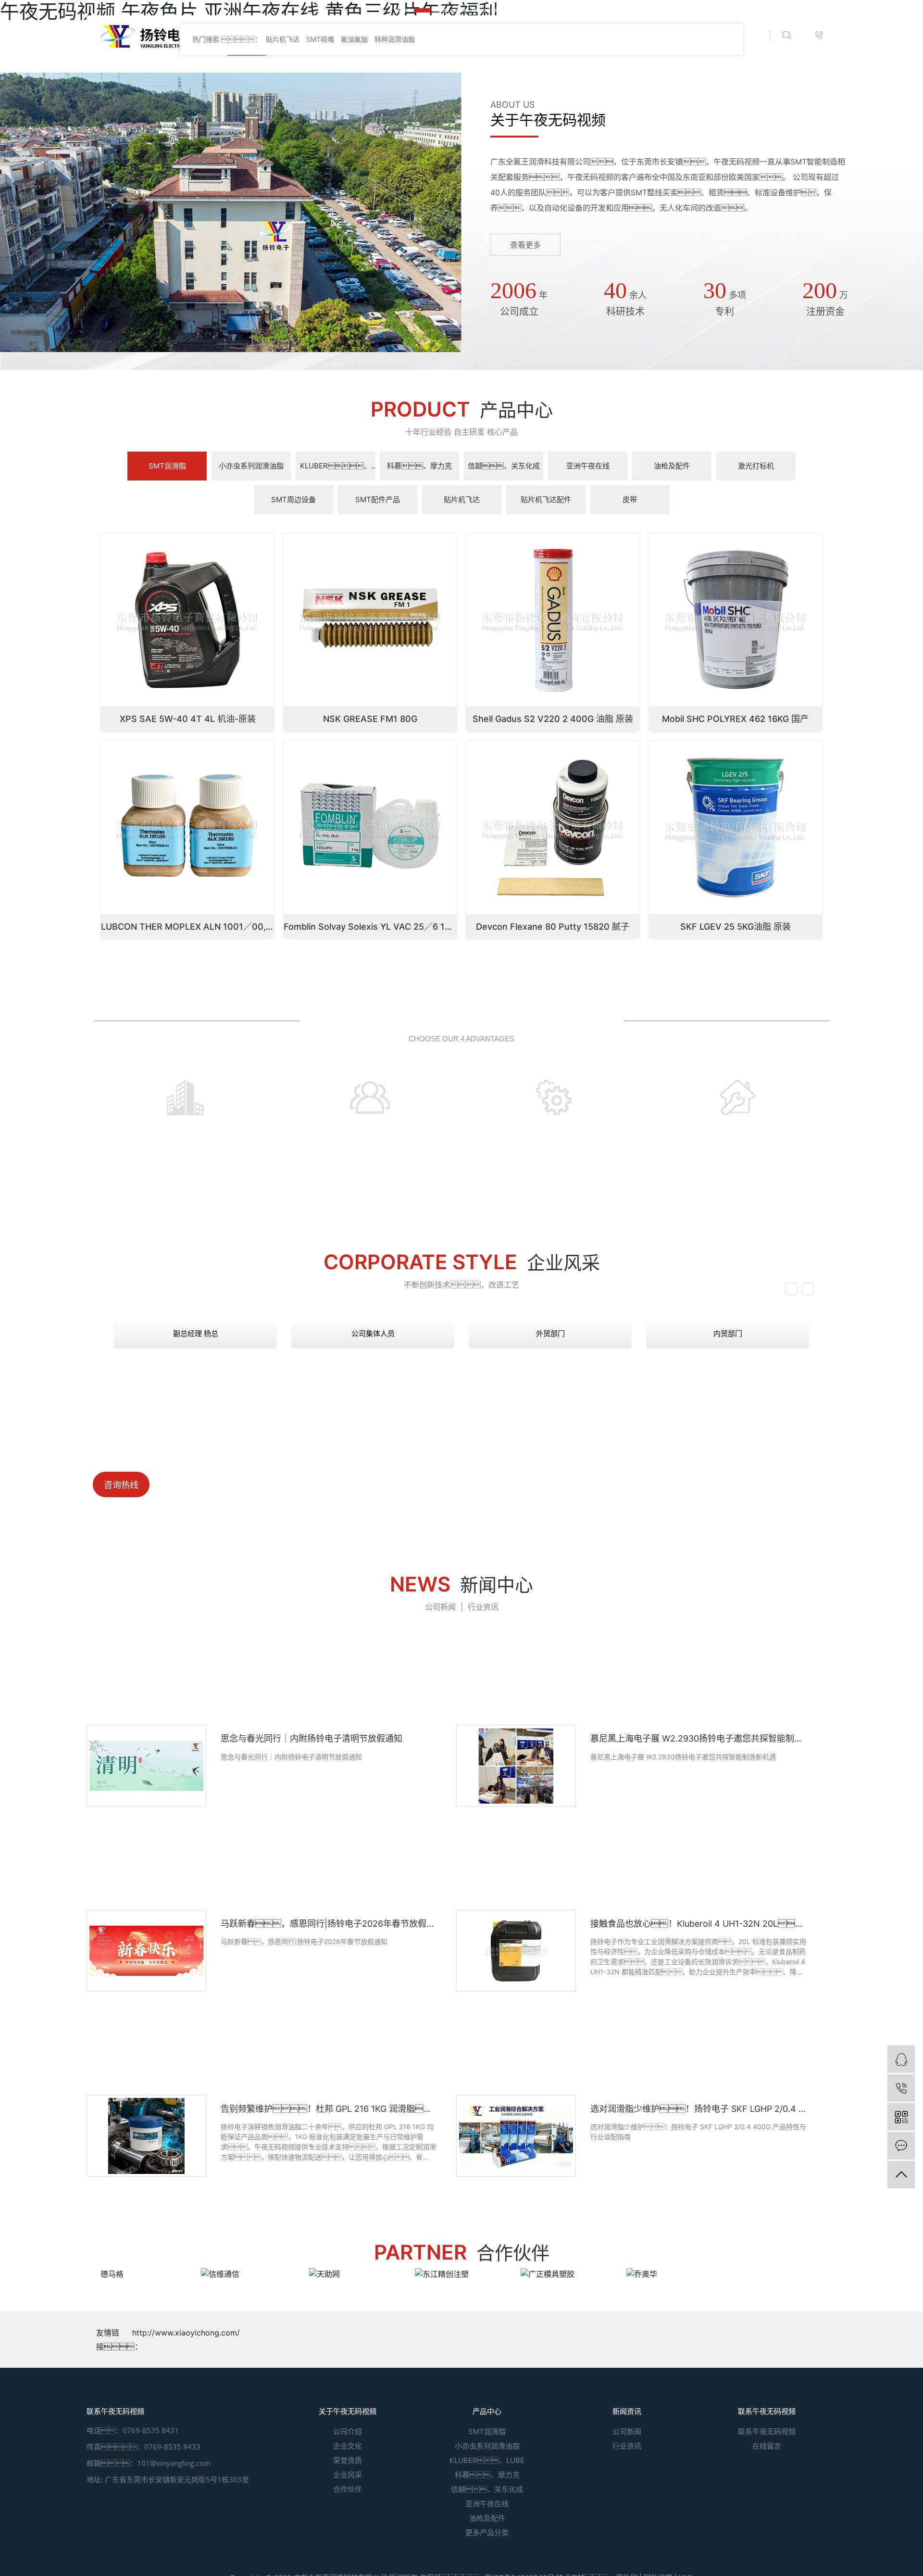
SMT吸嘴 (321, 412)
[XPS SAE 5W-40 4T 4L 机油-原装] (187, 992)
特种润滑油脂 (395, 412)
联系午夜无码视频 (709, 36)
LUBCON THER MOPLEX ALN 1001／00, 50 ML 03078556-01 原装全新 (246, 1300)
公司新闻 (440, 1980)
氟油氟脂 (354, 412)
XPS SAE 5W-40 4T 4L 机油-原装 (188, 1092)
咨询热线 (121, 1858)
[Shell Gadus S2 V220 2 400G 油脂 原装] (553, 992)
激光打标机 (419, 36)
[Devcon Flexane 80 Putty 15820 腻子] (553, 1200)
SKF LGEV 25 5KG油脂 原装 (736, 1300)
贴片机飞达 (283, 412)
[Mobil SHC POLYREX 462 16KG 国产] (736, 992)
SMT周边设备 (362, 36)
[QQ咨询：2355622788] (901, 2059)
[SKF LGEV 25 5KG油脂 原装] (736, 1200)
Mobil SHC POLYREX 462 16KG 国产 (735, 1092)
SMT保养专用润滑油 (486, 36)
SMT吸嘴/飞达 (300, 36)
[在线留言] (901, 2146)
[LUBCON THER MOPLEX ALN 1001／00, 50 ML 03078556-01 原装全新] (187, 1200)
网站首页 (246, 36)
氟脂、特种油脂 (574, 36)
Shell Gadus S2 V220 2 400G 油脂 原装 (553, 1092)
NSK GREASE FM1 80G (370, 1092)
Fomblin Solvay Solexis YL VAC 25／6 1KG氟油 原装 (388, 1300)
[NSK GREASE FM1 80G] (370, 992)
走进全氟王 (645, 36)
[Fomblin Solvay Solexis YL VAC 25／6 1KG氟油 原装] (370, 1200)
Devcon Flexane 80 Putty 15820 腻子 (553, 1300)
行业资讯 (483, 1980)
